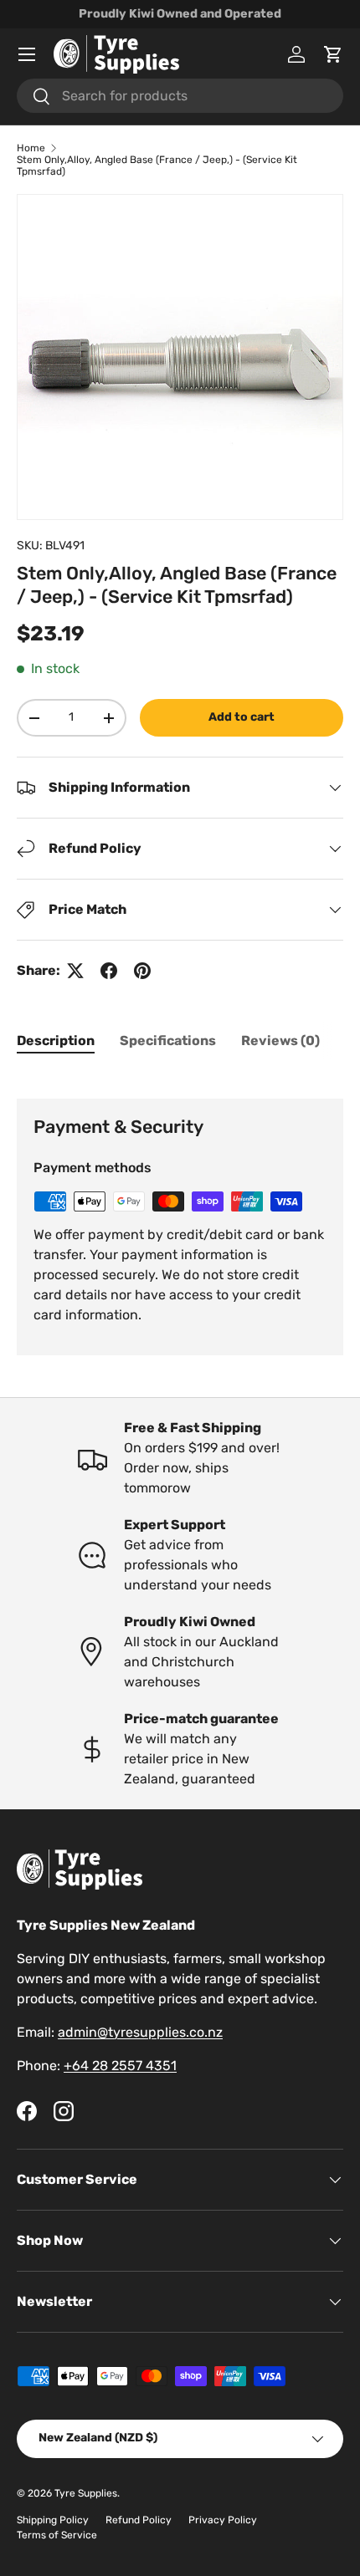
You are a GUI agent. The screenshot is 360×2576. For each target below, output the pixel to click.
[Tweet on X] (75, 971)
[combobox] (180, 96)
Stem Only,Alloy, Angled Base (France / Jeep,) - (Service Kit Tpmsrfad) (157, 166)
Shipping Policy (53, 2520)
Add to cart (242, 717)
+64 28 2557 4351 (120, 2066)
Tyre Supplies (86, 2493)
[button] (333, 54)
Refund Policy (139, 2520)
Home (31, 148)
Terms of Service (57, 2535)
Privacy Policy (223, 2520)
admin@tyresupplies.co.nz (140, 2032)
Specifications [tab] (168, 1041)
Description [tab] (56, 1041)
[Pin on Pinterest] (142, 971)
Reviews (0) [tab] (280, 1041)
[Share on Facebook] (109, 971)
